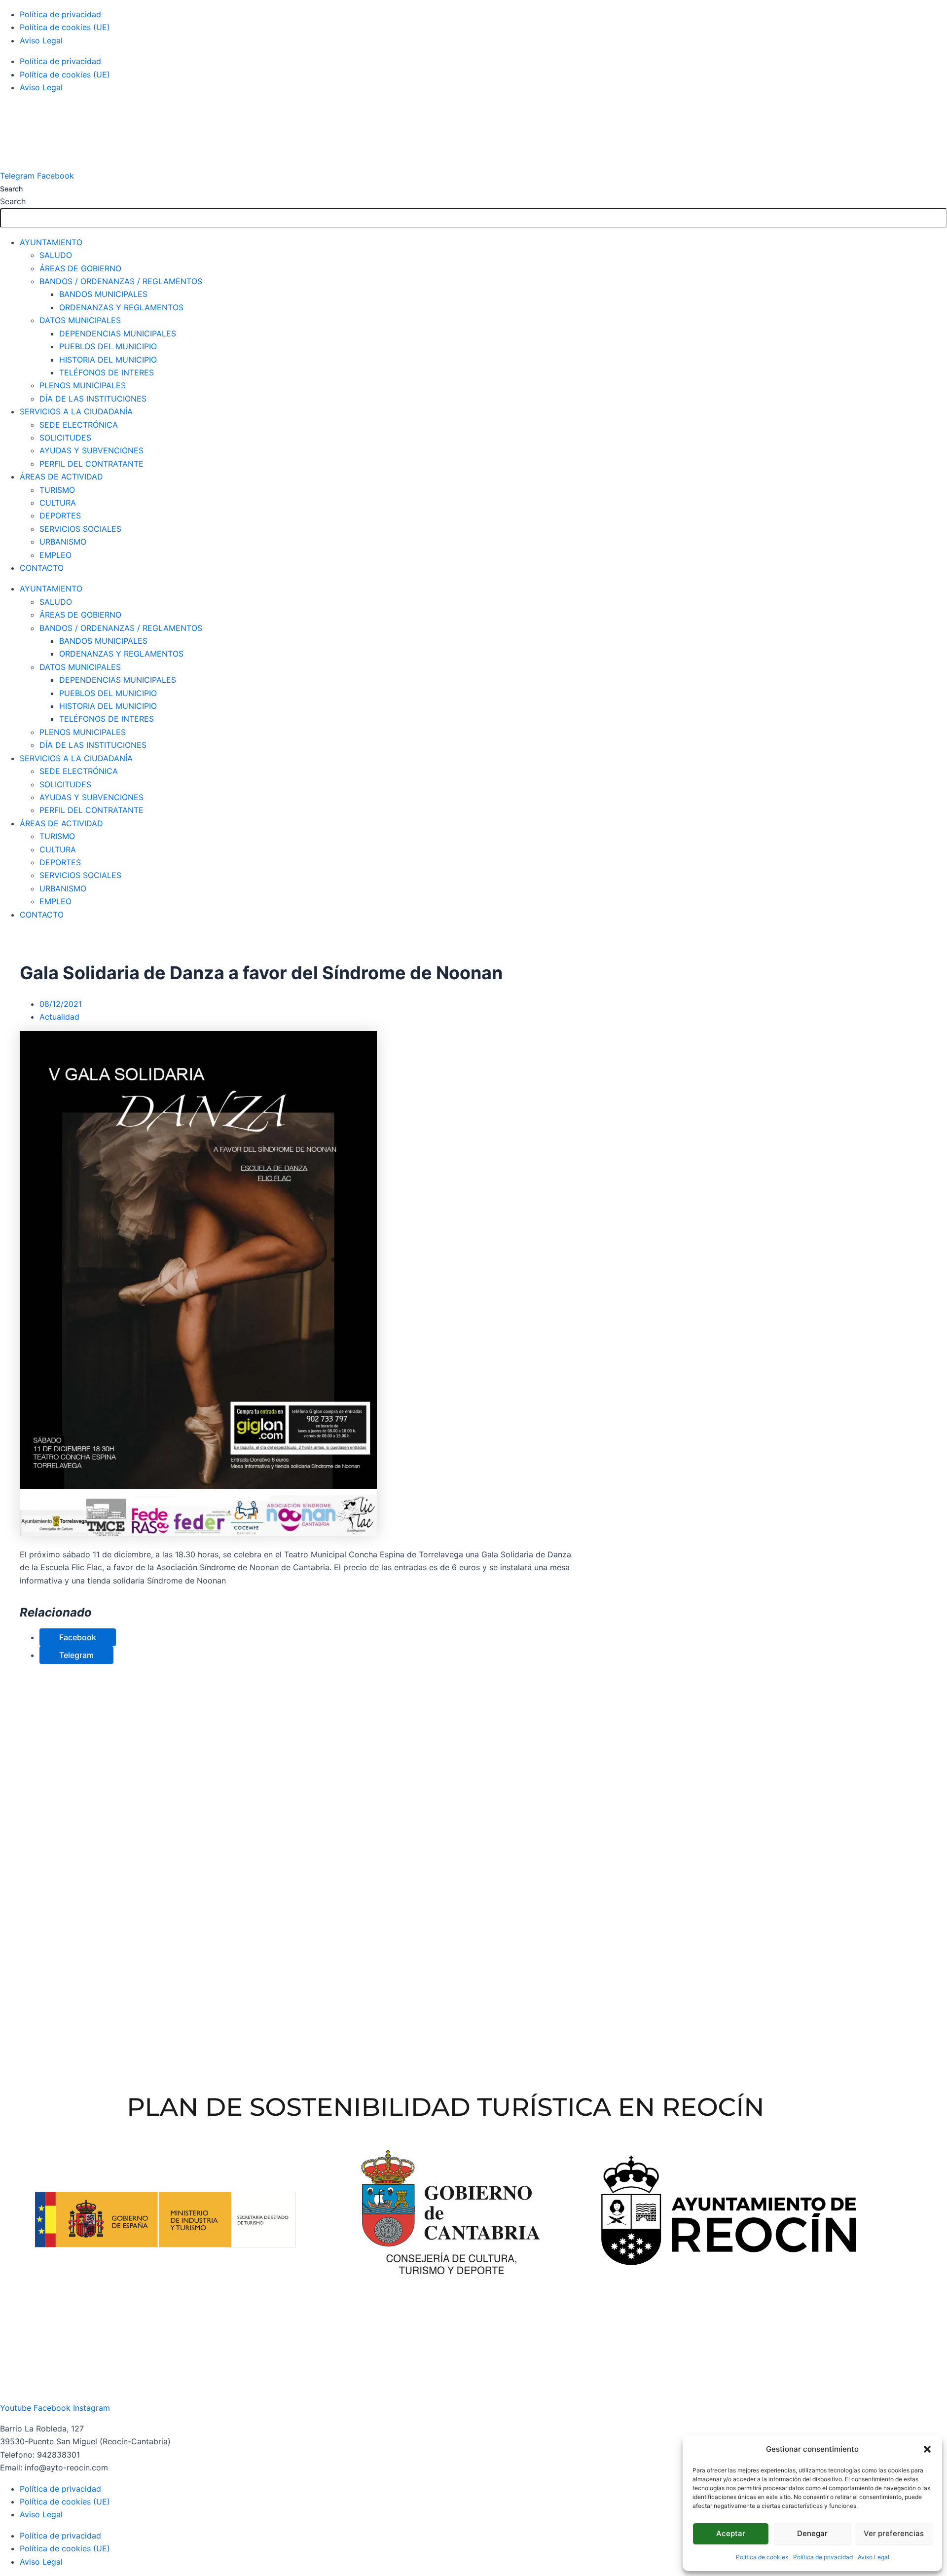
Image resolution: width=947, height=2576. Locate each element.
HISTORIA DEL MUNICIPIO (108, 360)
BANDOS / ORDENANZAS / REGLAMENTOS (121, 281)
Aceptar (731, 2533)
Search (11, 189)
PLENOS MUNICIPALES (83, 385)
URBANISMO (63, 542)
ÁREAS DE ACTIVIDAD (61, 477)
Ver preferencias (894, 2533)
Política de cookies (762, 2557)
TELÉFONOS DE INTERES (107, 372)
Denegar (812, 2533)
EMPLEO (55, 555)
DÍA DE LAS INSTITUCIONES (93, 399)
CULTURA (58, 503)
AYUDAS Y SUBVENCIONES (91, 450)
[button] (927, 2449)
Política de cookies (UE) (65, 27)
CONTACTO (42, 568)
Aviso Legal (874, 2557)
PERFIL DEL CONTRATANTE (91, 464)
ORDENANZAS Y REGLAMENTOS (121, 307)
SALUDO (56, 255)
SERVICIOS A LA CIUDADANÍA (76, 411)
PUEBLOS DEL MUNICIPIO (108, 346)
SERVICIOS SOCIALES (80, 529)
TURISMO (57, 490)
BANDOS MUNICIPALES (103, 294)
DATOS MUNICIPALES (80, 320)
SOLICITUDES (65, 438)
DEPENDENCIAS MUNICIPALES (118, 333)
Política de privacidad (823, 2557)
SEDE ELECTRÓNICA (79, 425)
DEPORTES (60, 515)
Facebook (78, 1637)
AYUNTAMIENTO (51, 242)
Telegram (76, 1655)
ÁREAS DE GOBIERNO (80, 268)
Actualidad (59, 1017)
